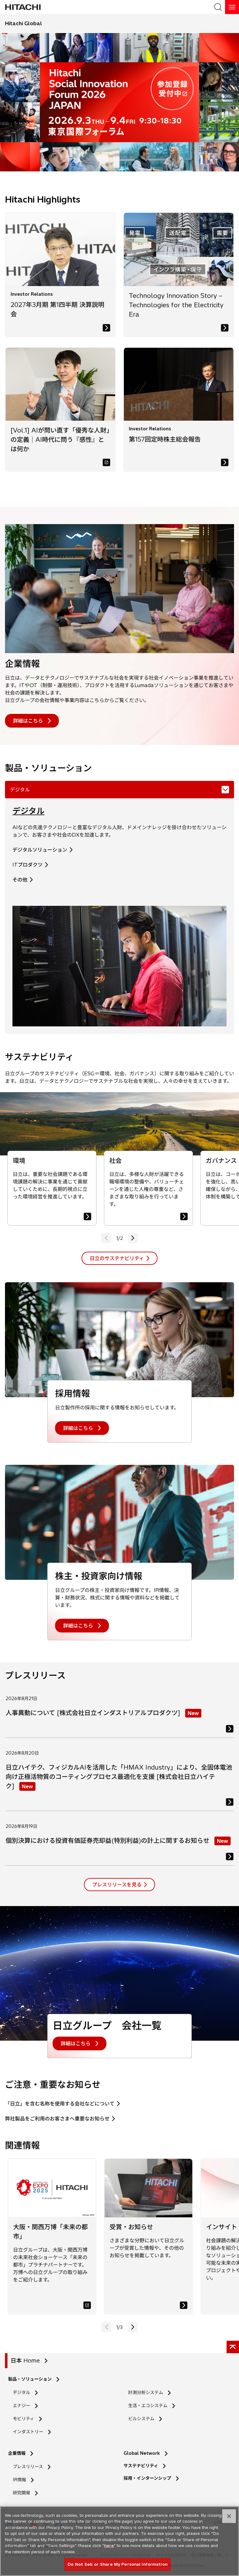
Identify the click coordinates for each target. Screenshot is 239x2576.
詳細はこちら (28, 721)
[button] (133, 1238)
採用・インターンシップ (147, 2478)
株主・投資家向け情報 (99, 1576)
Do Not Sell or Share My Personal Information (117, 2564)
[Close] (229, 2516)
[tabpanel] (119, 916)
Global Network (142, 2453)
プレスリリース (28, 2467)
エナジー (21, 2406)
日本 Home (25, 2361)
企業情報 (22, 664)
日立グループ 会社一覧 (107, 2025)
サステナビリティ (141, 2466)
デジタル (28, 811)
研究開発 (23, 2493)
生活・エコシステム (148, 2406)
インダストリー (28, 2432)
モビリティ (23, 2419)
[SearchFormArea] (218, 7)
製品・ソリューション (30, 2379)
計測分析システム (146, 2392)
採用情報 (73, 1393)
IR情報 (19, 2480)
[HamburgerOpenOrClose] (232, 7)
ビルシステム (141, 2419)
